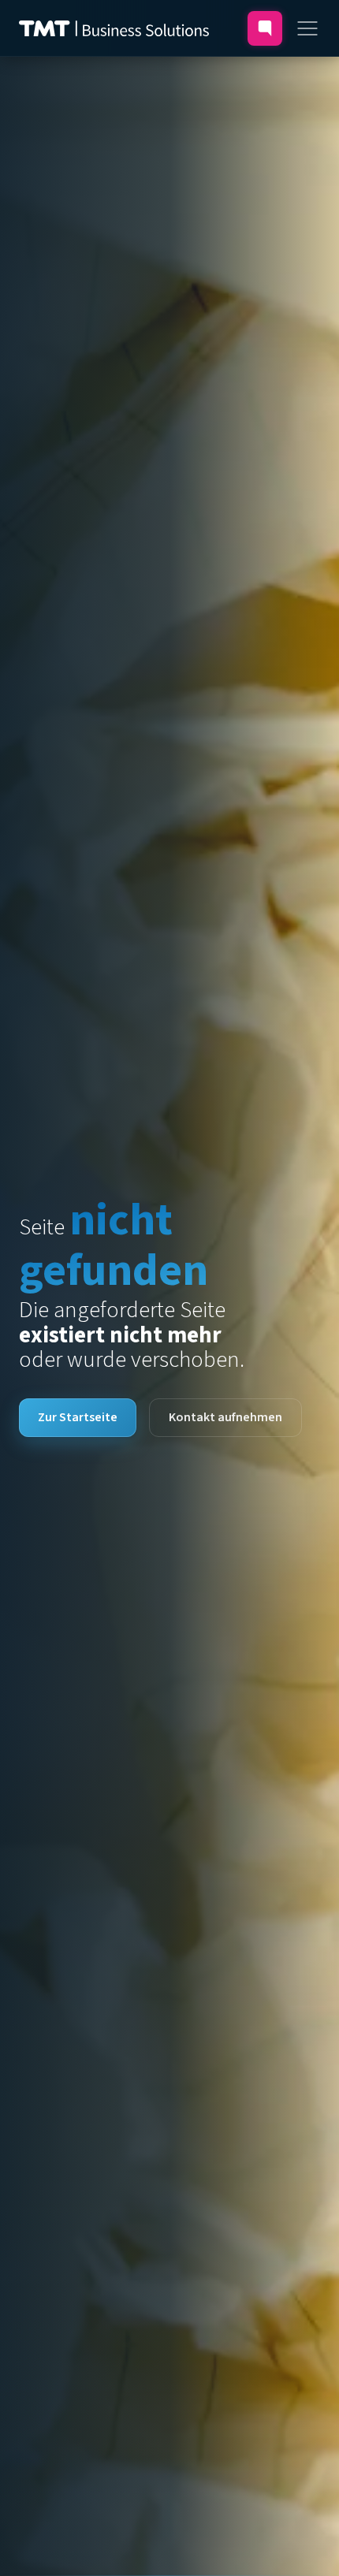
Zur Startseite (78, 1417)
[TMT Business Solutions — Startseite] (114, 28)
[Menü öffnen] (307, 28)
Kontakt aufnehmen (225, 1417)
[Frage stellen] (265, 28)
